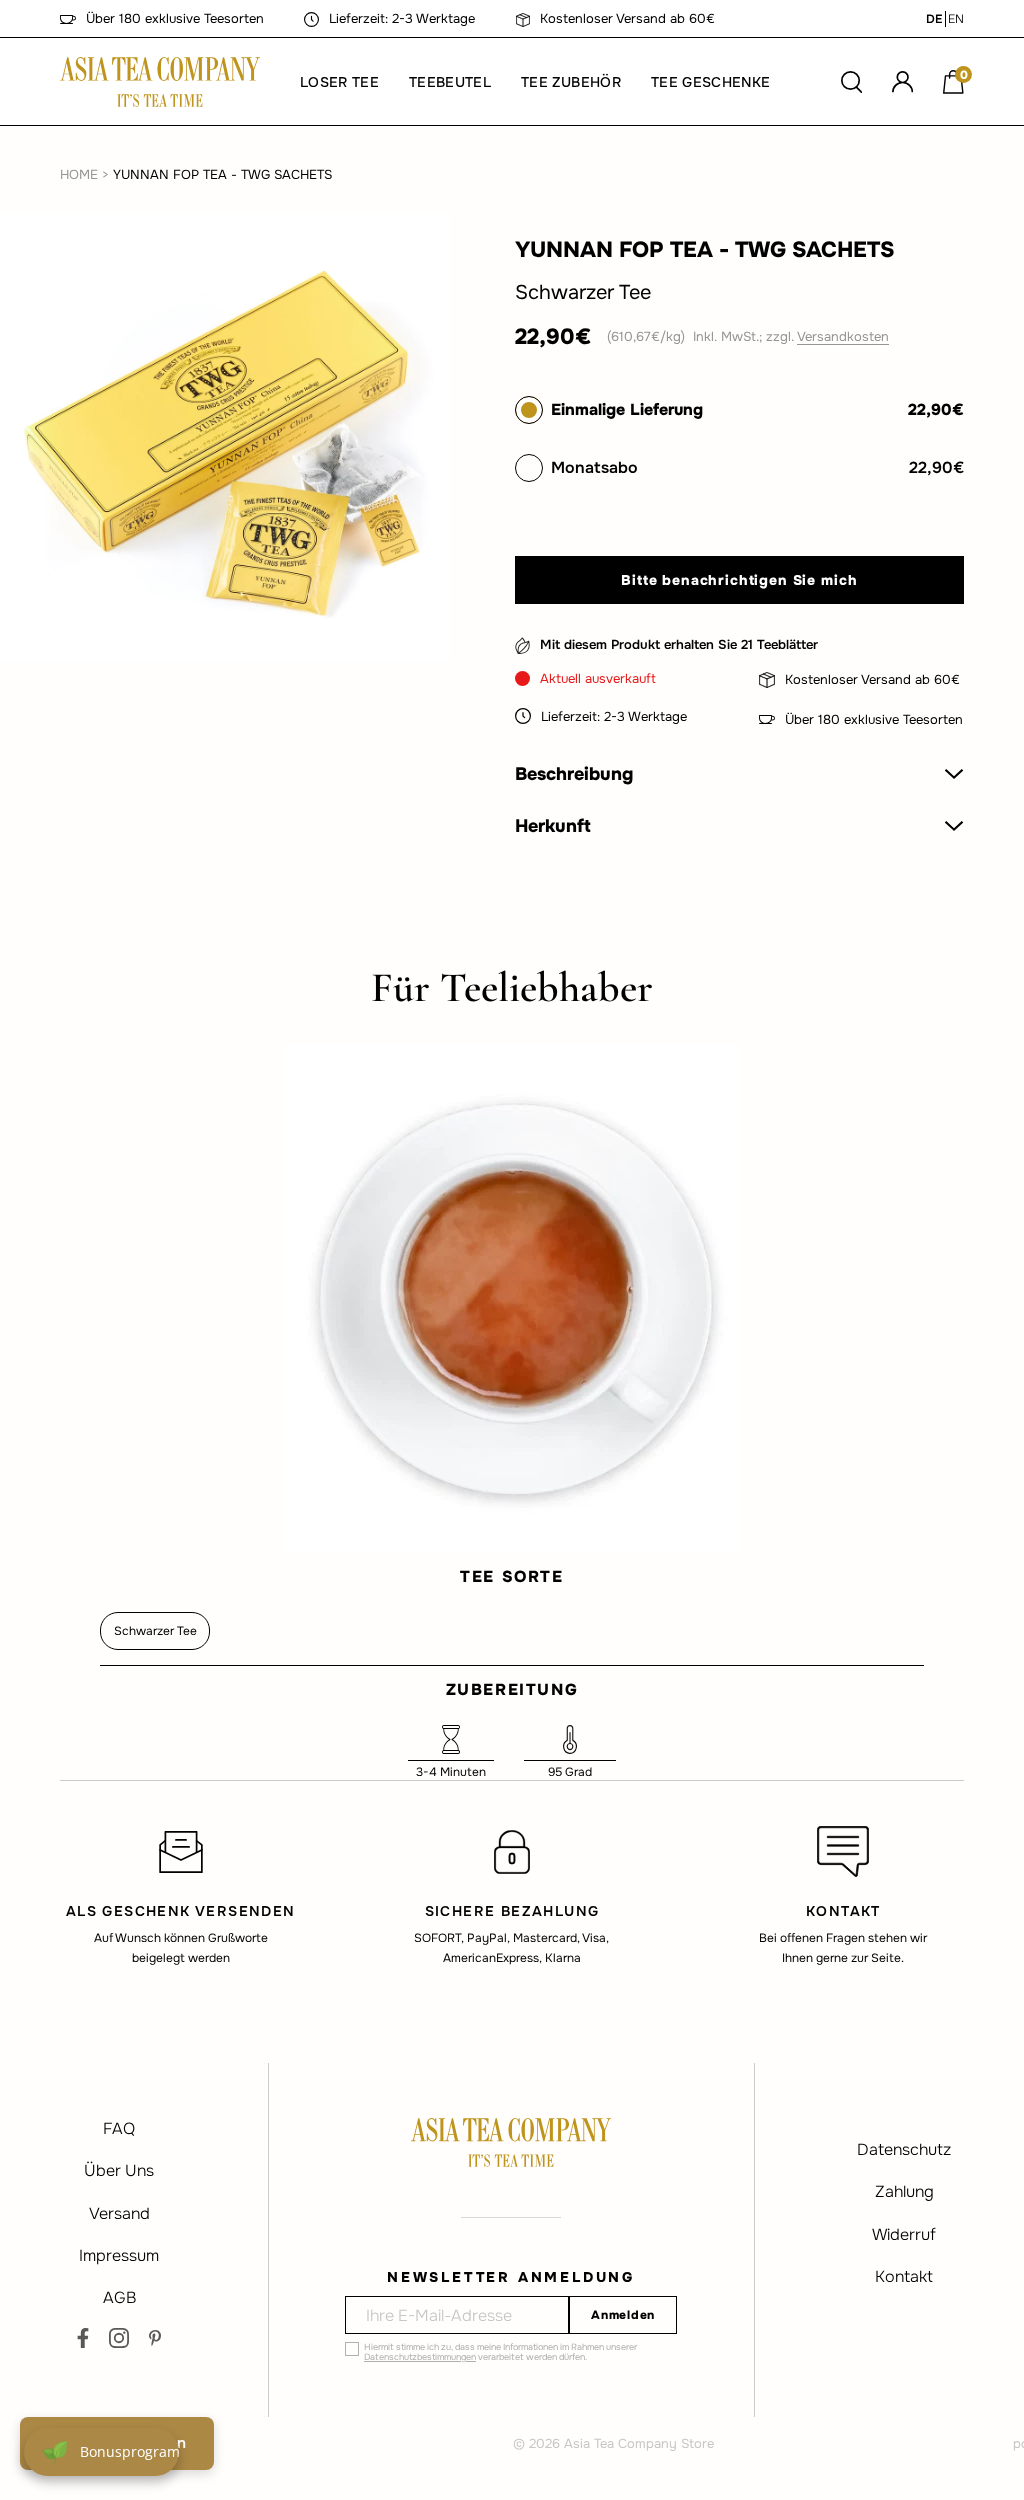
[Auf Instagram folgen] (119, 2338)
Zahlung (904, 2191)
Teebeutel (450, 82)
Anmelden (623, 2315)
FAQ (119, 2128)
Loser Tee (339, 82)
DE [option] (934, 19)
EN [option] (956, 19)
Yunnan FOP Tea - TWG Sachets (222, 174)
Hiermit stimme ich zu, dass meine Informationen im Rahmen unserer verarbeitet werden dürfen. (500, 2352)
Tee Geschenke (710, 82)
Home (79, 174)
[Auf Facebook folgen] (83, 2338)
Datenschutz (904, 2149)
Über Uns (119, 2170)
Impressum (119, 2255)
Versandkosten (843, 336)
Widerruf (904, 2234)
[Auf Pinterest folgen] (155, 2338)
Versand (119, 2213)
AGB (119, 2297)
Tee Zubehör (571, 82)
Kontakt (904, 2276)
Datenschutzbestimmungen (420, 2357)
